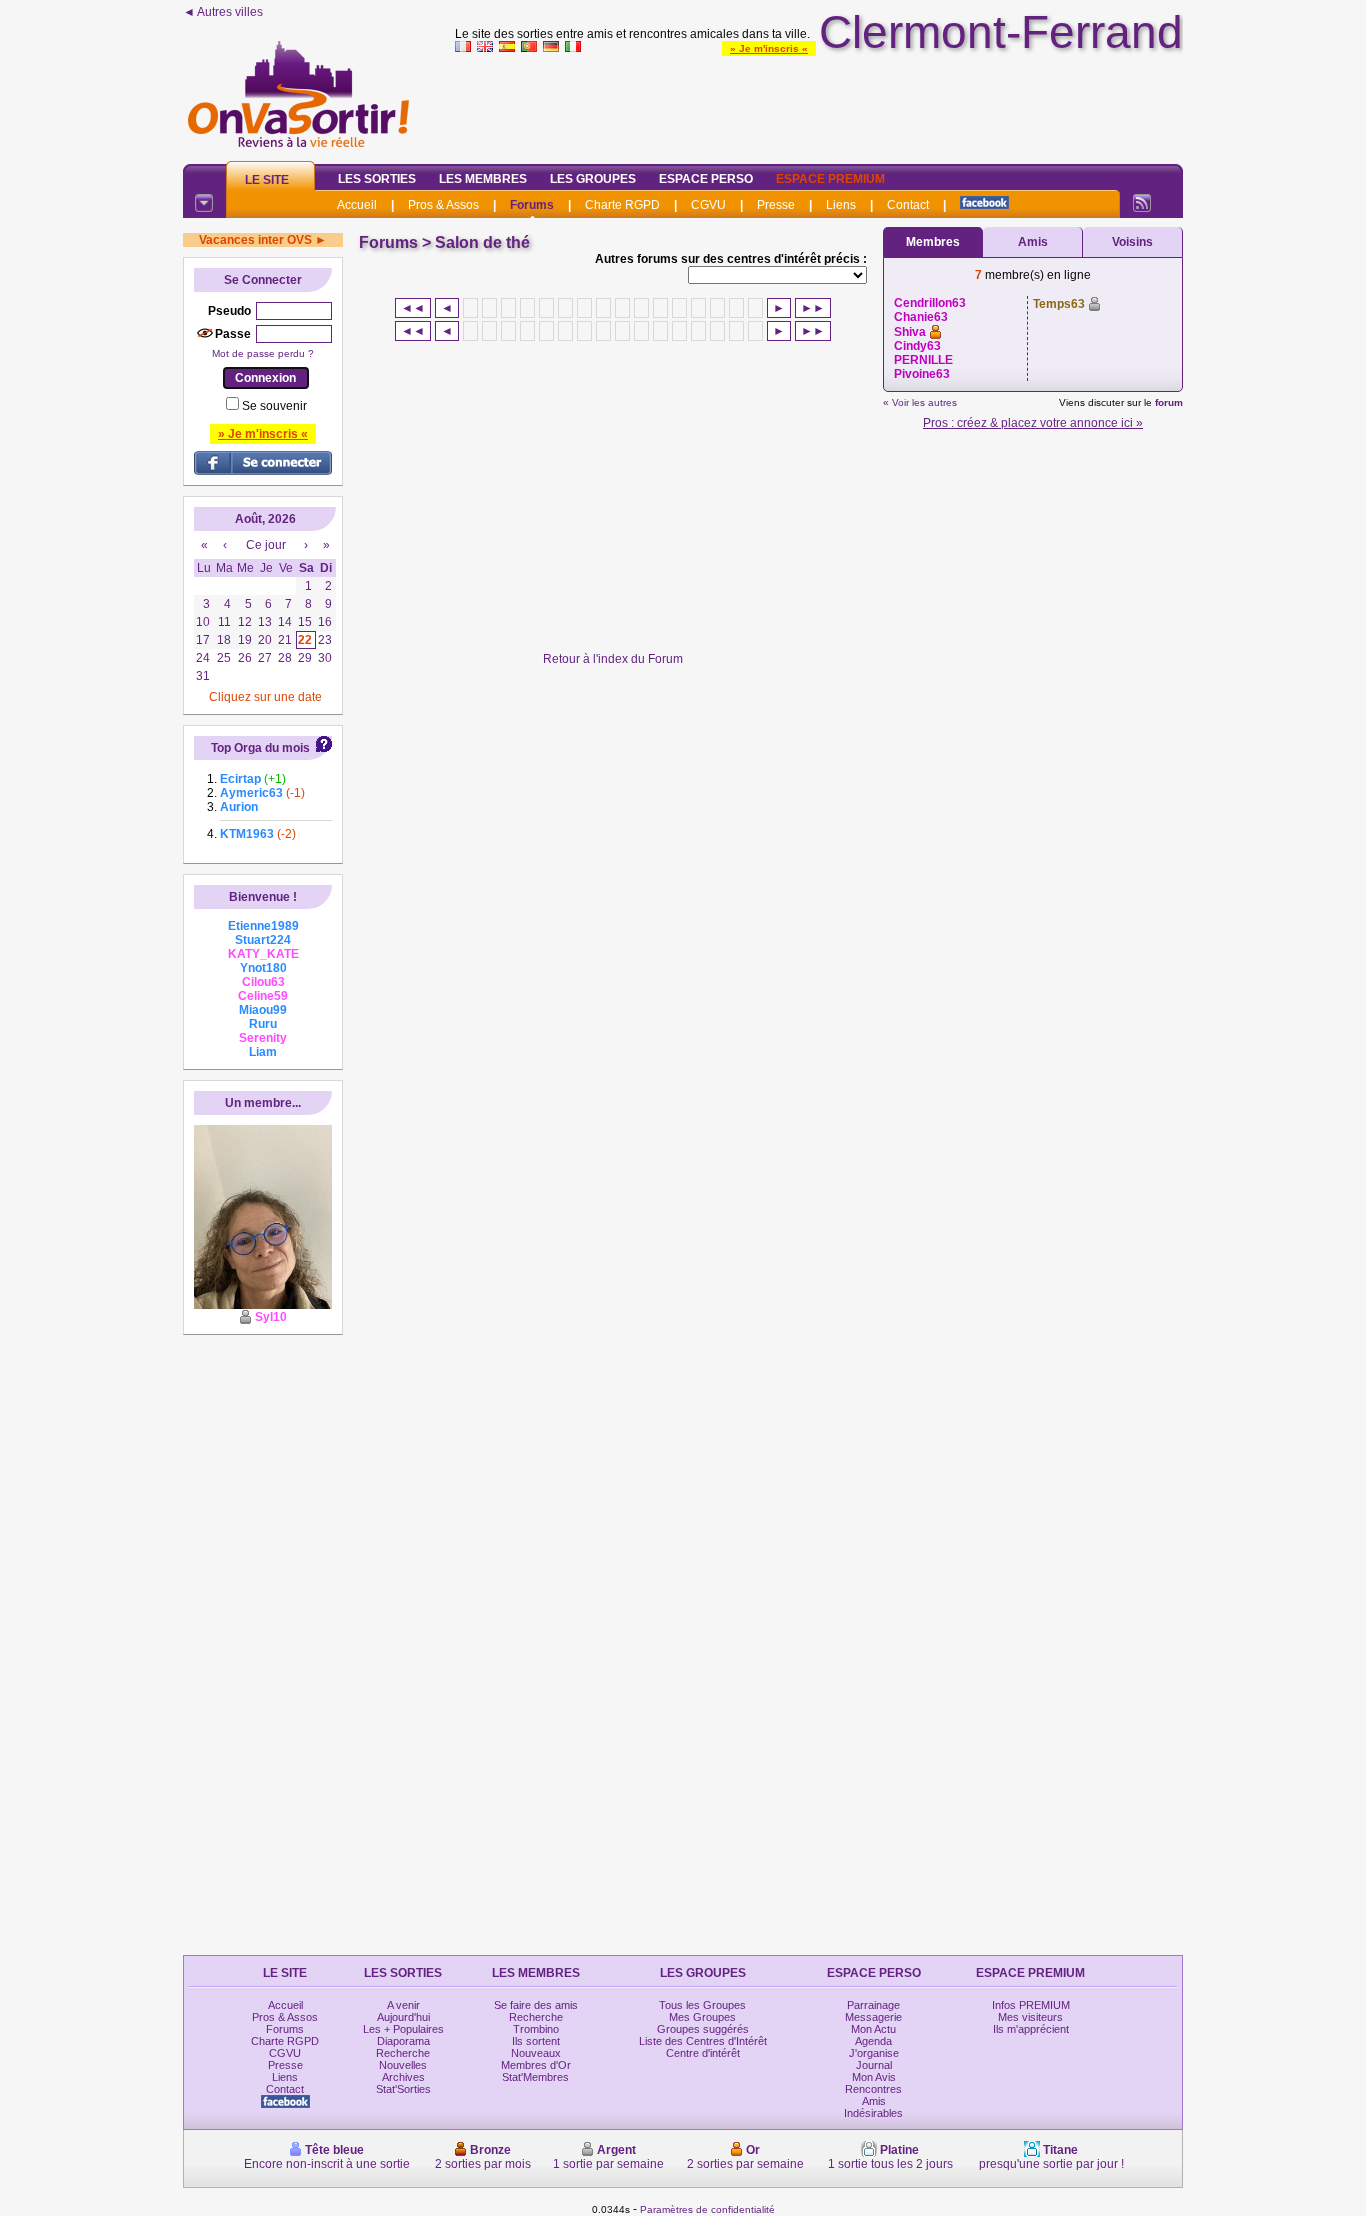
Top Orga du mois (260, 748)
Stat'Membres (535, 2077)
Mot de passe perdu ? (263, 353)
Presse (776, 205)
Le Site (267, 180)
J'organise (874, 2053)
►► (813, 308)
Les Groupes (593, 179)
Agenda (873, 2041)
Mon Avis (874, 2077)
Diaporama (403, 2041)
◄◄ (413, 308)
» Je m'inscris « (769, 48)
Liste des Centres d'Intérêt (703, 2041)
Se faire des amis (536, 2005)
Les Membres (483, 179)
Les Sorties (377, 179)
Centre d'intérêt (703, 2053)
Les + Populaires (403, 2029)
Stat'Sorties (403, 2089)
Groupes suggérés (703, 2029)
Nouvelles (403, 2065)
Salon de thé (482, 242)
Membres (933, 242)
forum (1169, 402)
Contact (908, 205)
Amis (1033, 242)
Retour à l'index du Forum (613, 659)
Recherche (403, 2053)
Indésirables (873, 2113)
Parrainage (873, 2005)
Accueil (357, 205)
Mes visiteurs (1030, 2017)
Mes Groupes (702, 2017)
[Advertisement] (819, 104)
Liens (841, 205)
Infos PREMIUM (1031, 2005)
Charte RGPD (622, 205)
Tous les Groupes (702, 2005)
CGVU (708, 205)
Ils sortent (536, 2041)
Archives (403, 2077)
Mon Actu (873, 2029)
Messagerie (873, 2017)
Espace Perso (706, 179)
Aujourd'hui (403, 2017)
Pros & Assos (443, 205)
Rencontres (873, 2089)
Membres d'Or (536, 2065)
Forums (532, 205)
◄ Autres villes (223, 12)
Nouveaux (536, 2053)
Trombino (536, 2029)
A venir (403, 2005)
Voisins (1132, 242)
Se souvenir (274, 406)
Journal (874, 2065)
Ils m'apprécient (1031, 2029)
